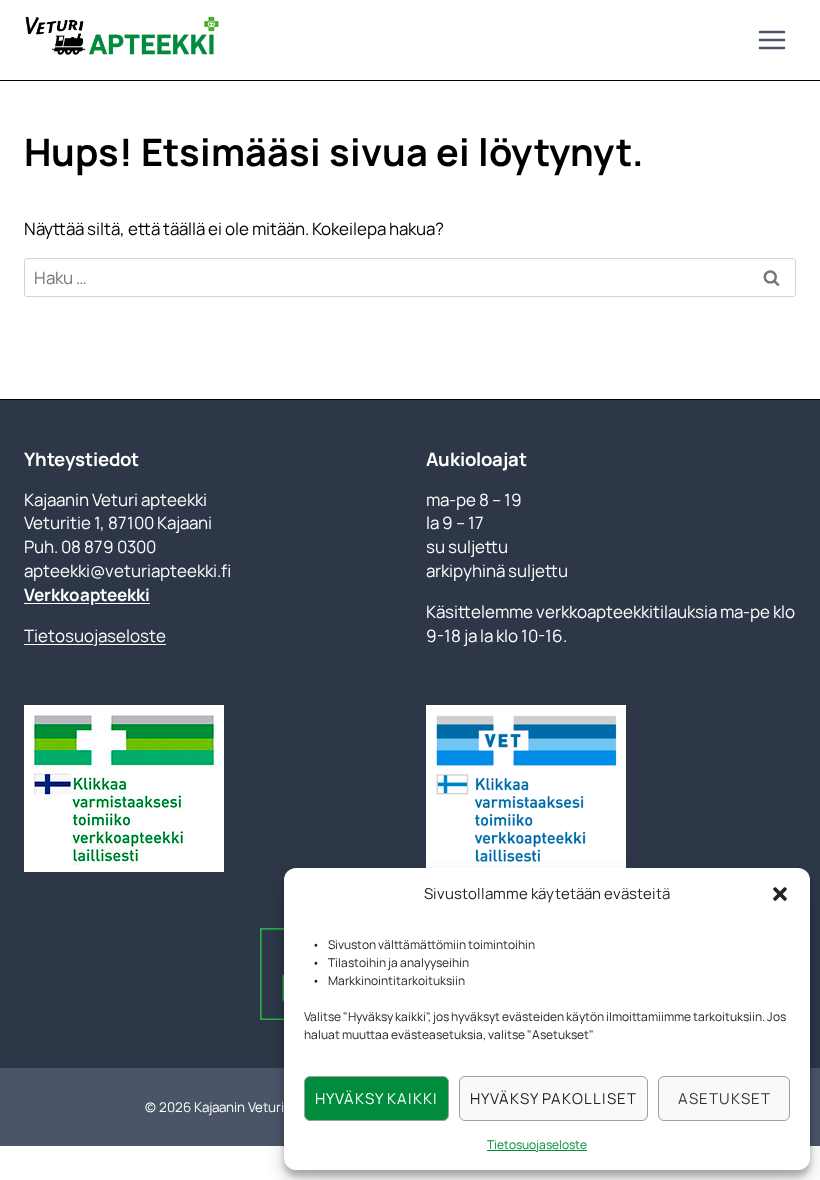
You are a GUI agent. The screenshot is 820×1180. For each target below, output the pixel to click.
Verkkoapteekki (87, 594)
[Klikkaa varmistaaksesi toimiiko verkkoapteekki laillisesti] (526, 788)
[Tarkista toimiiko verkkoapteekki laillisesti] (209, 788)
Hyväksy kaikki (376, 1098)
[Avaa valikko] (771, 39)
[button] (780, 894)
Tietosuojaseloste (537, 1144)
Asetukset (724, 1098)
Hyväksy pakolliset (553, 1098)
